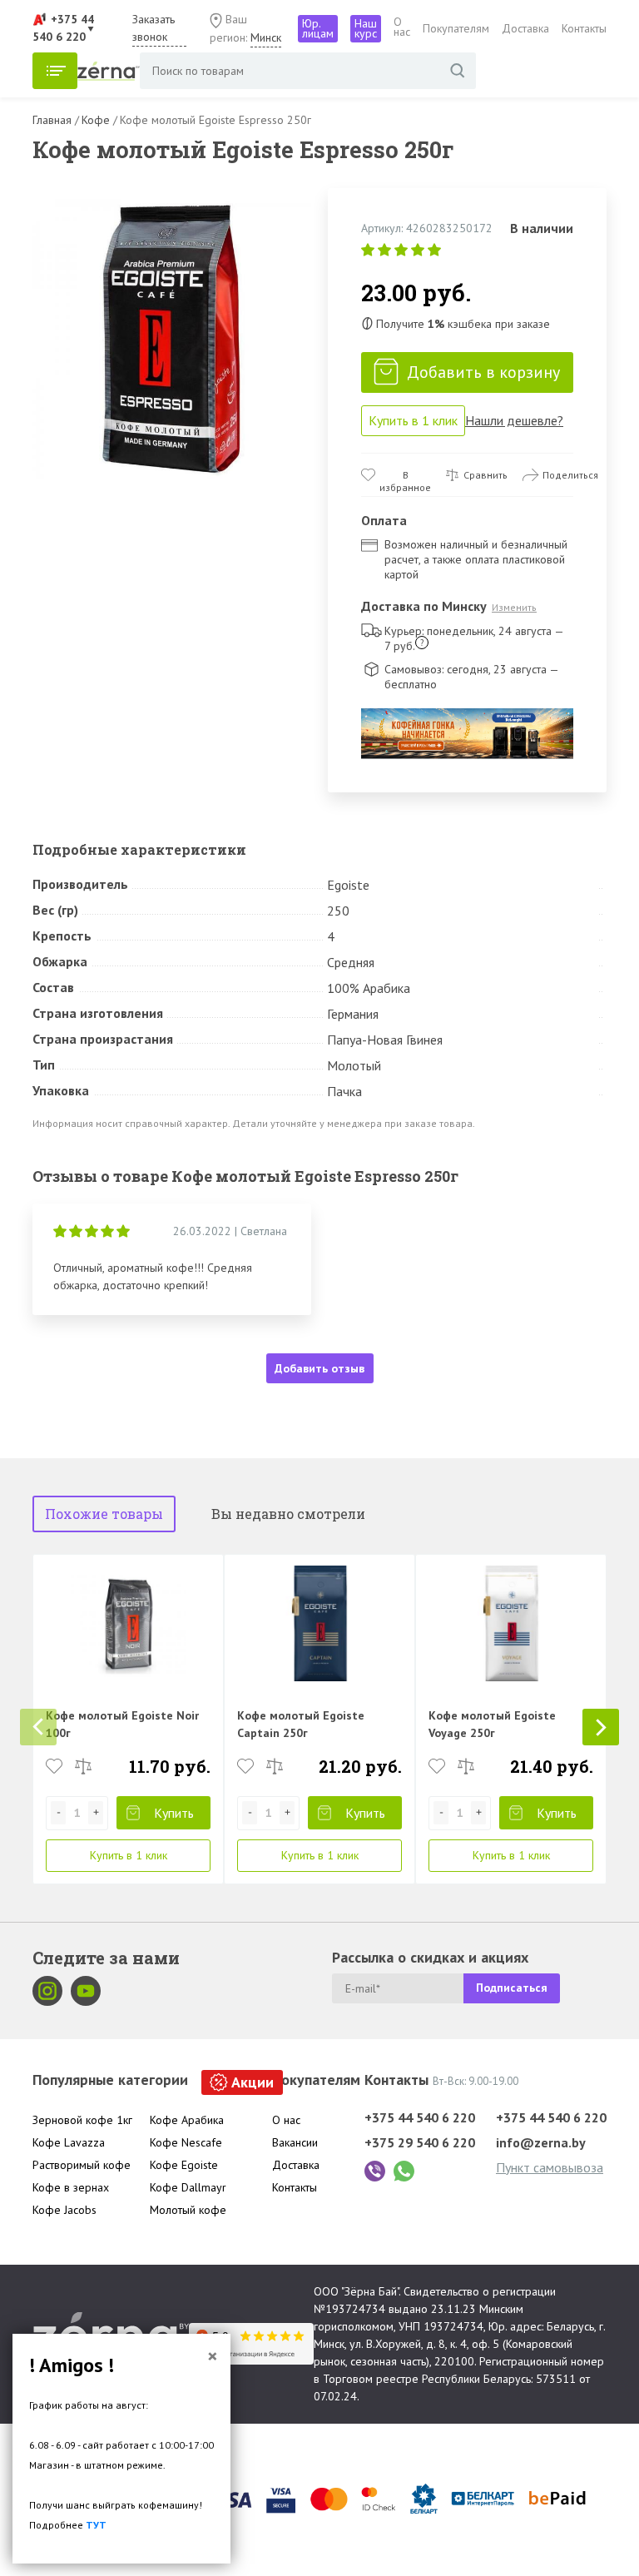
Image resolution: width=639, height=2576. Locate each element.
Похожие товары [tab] (104, 1514)
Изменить (514, 607)
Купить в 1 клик (413, 420)
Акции (253, 2082)
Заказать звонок (154, 28)
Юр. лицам (318, 28)
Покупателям (456, 28)
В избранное (405, 475)
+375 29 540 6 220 (420, 2142)
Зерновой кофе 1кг (82, 2120)
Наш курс (366, 28)
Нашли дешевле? (514, 420)
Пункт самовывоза (550, 2167)
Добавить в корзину (483, 372)
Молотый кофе (188, 2210)
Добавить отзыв (319, 1368)
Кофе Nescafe (186, 2142)
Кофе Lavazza (69, 2142)
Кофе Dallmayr (188, 2187)
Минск (266, 37)
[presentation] (38, 1727)
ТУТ (96, 2525)
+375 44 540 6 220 (420, 2117)
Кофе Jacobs (64, 2210)
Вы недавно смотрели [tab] (288, 1514)
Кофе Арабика (187, 2120)
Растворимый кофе (82, 2165)
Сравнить (485, 475)
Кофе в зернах (71, 2187)
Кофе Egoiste (184, 2165)
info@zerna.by (541, 2142)
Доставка (525, 28)
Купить (174, 1813)
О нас (402, 27)
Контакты (584, 28)
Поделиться (570, 475)
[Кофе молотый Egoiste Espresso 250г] (172, 339)
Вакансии (295, 2142)
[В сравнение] (83, 1766)
